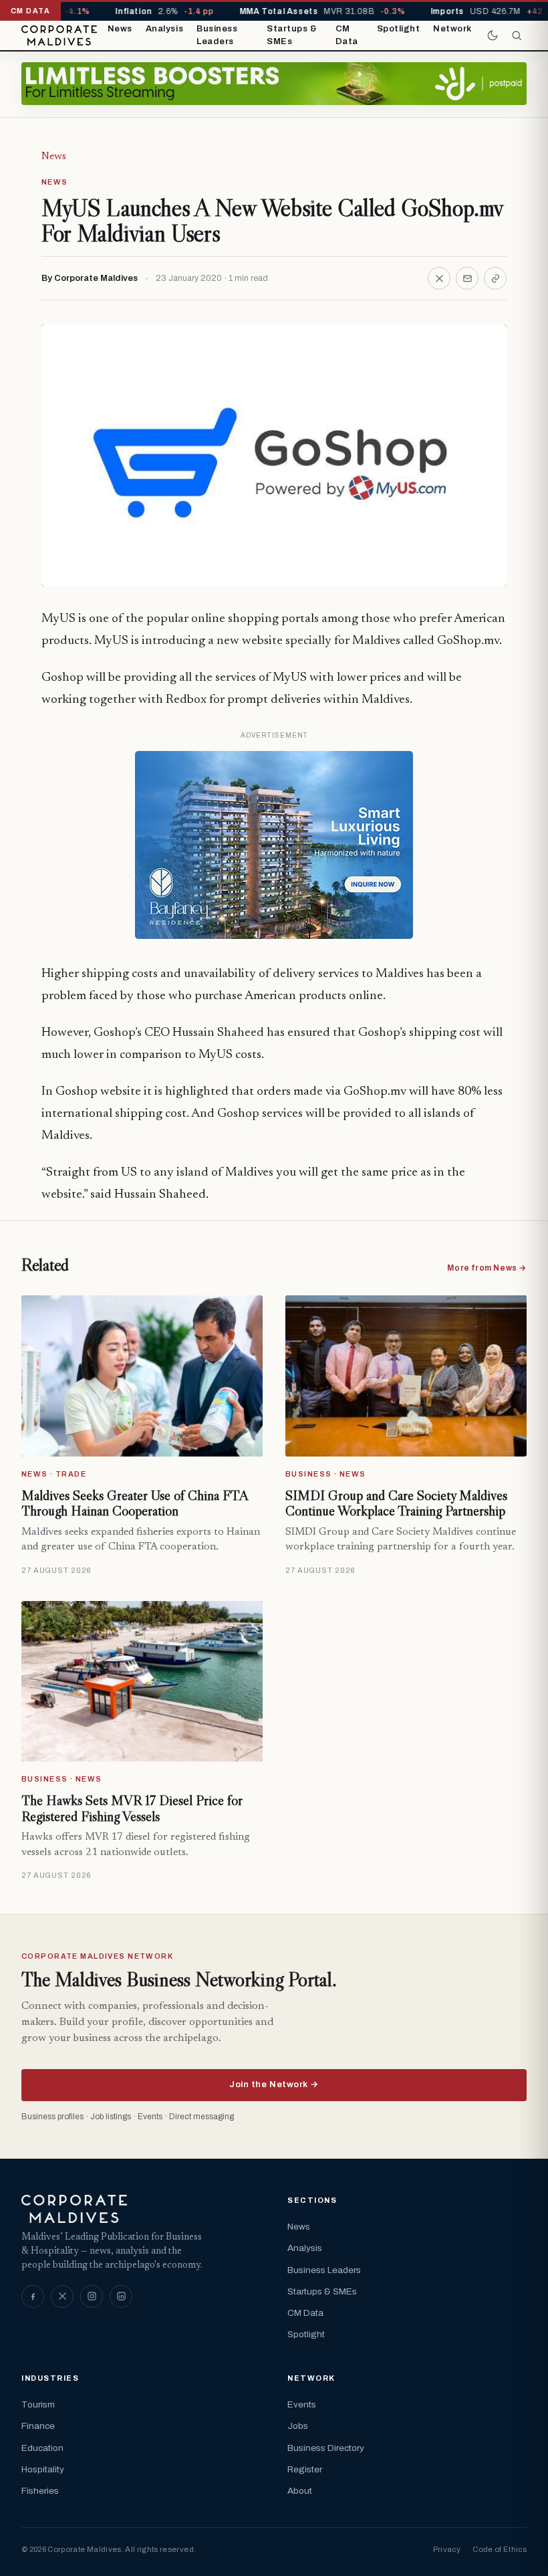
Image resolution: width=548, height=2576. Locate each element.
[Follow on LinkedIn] (121, 2296)
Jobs (298, 2426)
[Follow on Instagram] (92, 2296)
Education (42, 2448)
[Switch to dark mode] (493, 35)
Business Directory (326, 2448)
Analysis (164, 29)
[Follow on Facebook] (33, 2296)
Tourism (38, 2404)
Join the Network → (274, 2084)
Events (302, 2404)
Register (305, 2469)
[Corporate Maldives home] (59, 35)
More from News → (487, 1268)
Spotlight (399, 29)
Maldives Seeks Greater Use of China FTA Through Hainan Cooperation (135, 1503)
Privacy (447, 2549)
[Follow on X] (62, 2296)
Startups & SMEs (292, 35)
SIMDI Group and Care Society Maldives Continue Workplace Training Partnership (396, 1503)
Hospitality (43, 2469)
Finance (38, 2426)
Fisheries (40, 2491)
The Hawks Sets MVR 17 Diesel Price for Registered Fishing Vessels (132, 1808)
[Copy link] (495, 278)
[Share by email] (467, 278)
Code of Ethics (500, 2549)
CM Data (347, 35)
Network (452, 29)
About (300, 2491)
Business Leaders (217, 35)
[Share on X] (439, 278)
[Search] (517, 35)
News (120, 29)
